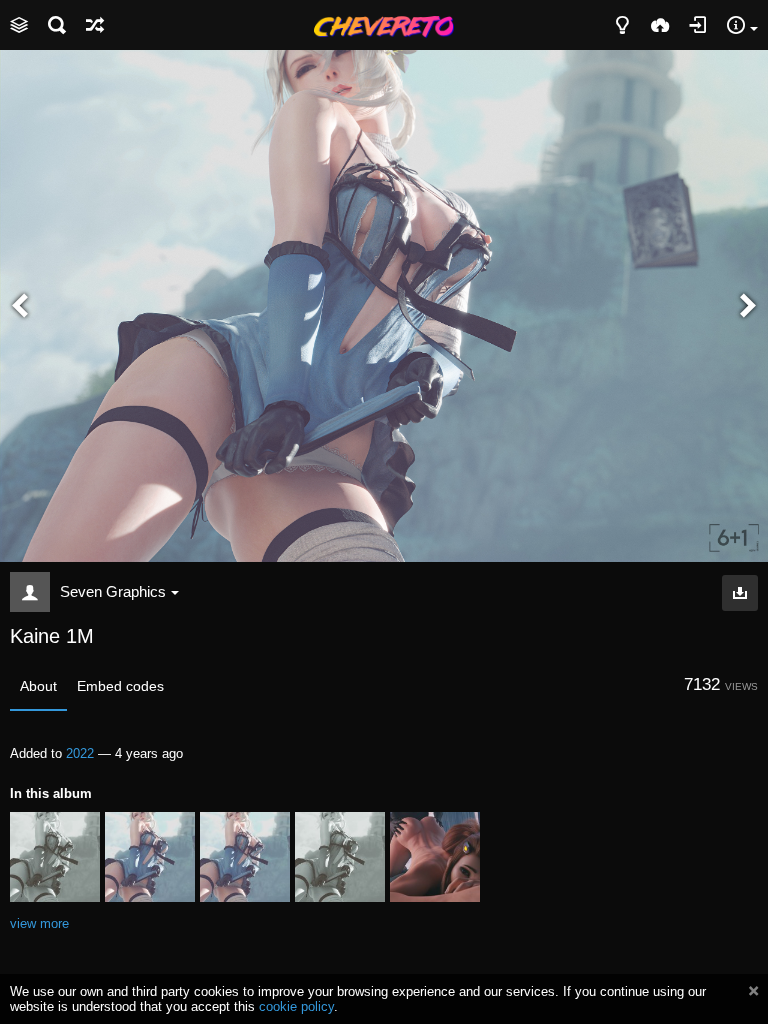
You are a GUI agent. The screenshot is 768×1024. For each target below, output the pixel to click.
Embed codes (120, 686)
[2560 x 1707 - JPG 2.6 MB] (740, 593)
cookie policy (296, 1006)
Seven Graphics (113, 591)
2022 (80, 753)
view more (39, 923)
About (38, 686)
